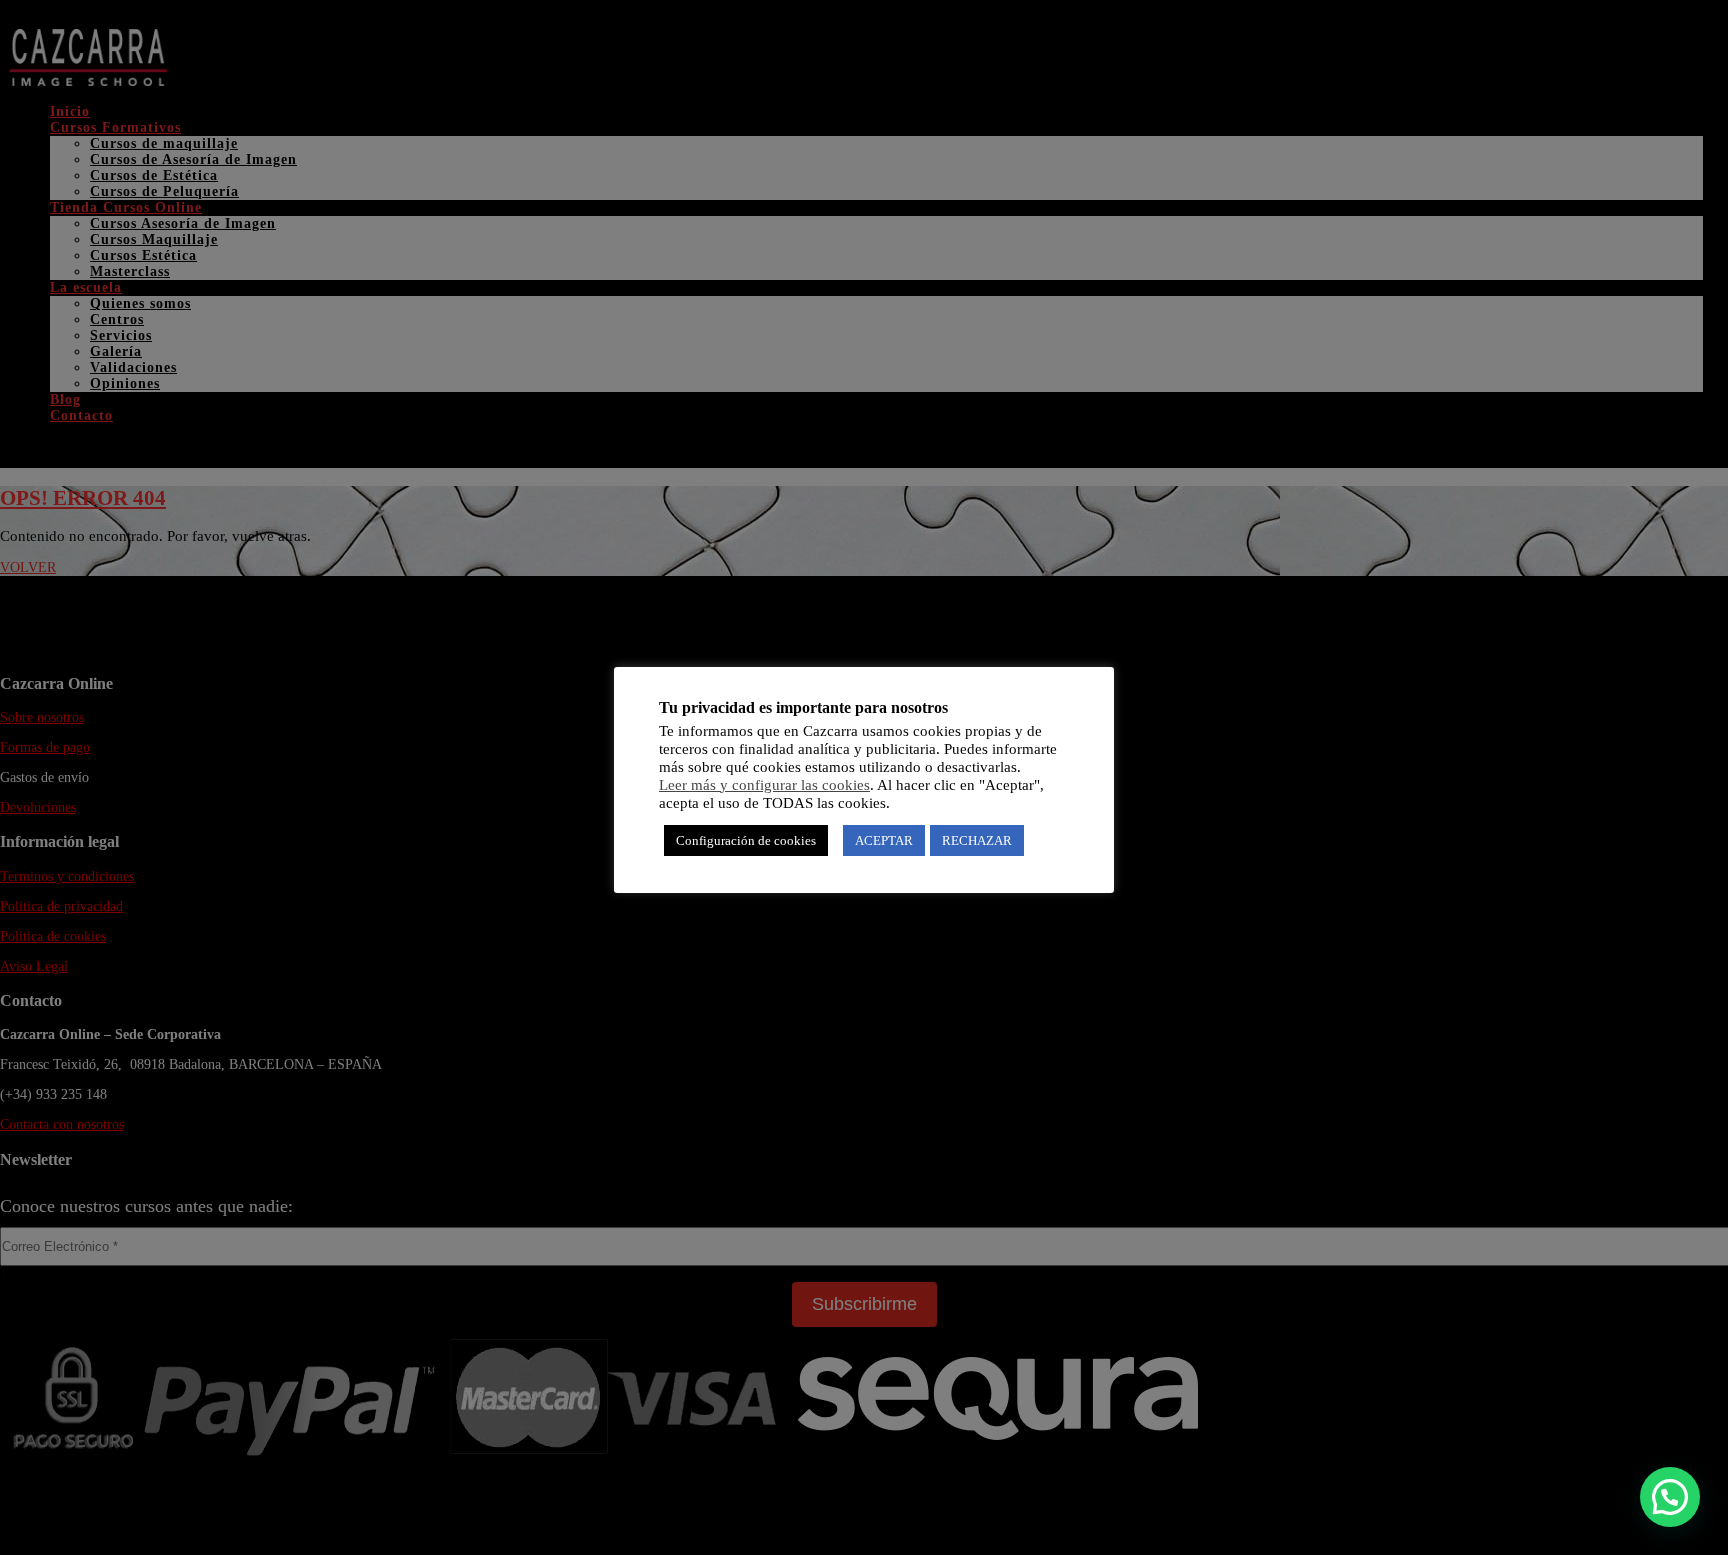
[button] (1670, 1497)
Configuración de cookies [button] (746, 840)
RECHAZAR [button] (977, 840)
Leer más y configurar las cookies (764, 785)
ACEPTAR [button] (884, 840)
